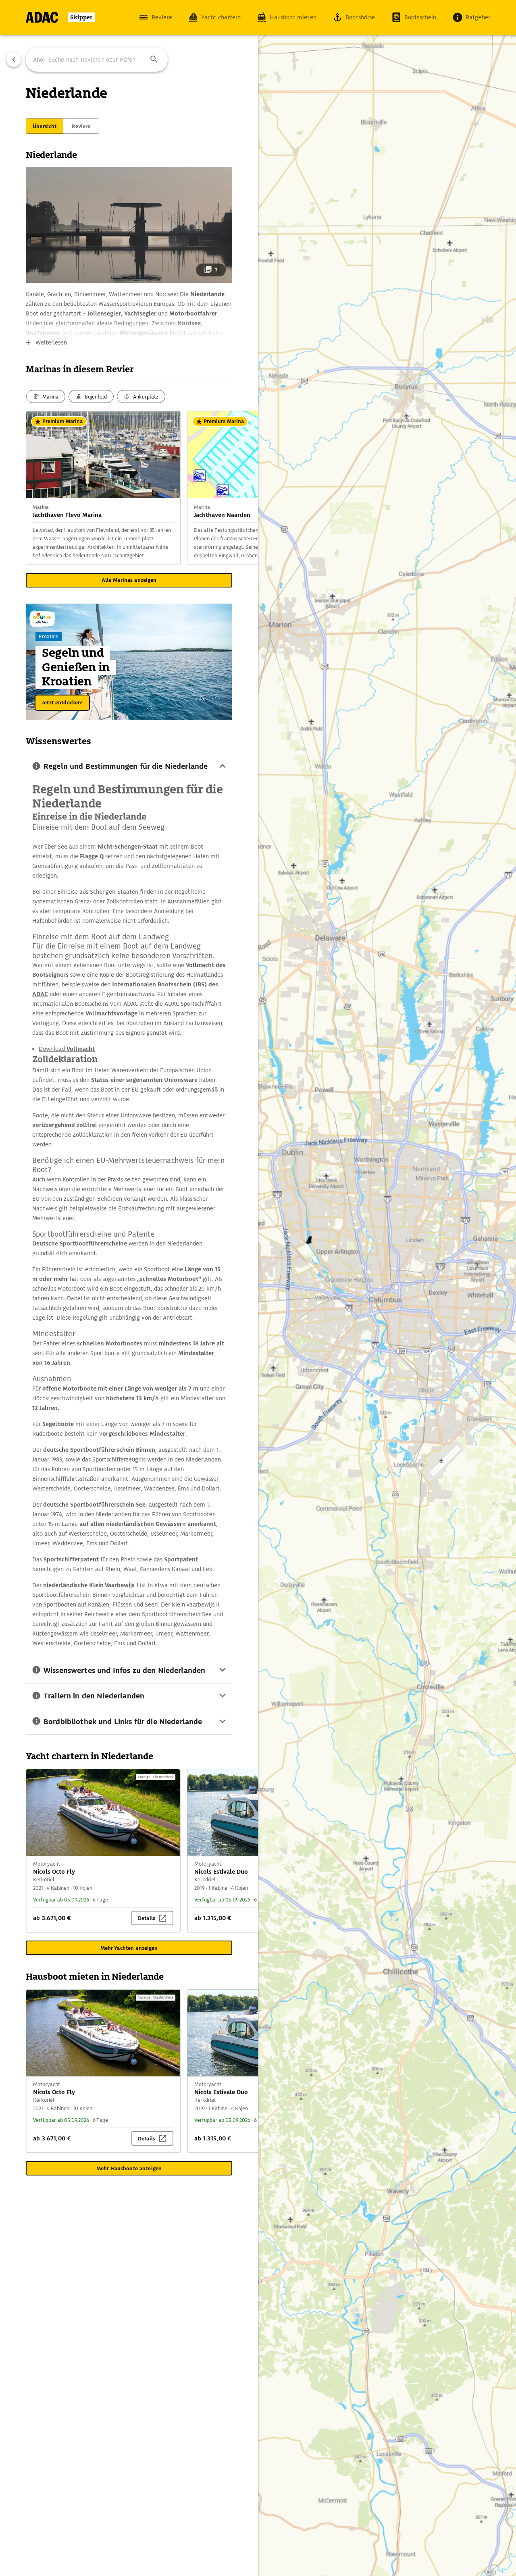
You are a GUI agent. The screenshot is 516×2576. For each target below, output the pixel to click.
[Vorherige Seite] (14, 60)
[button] (154, 60)
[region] (258, 1288)
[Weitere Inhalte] (242, 488)
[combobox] (97, 60)
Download (67, 1049)
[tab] (45, 126)
